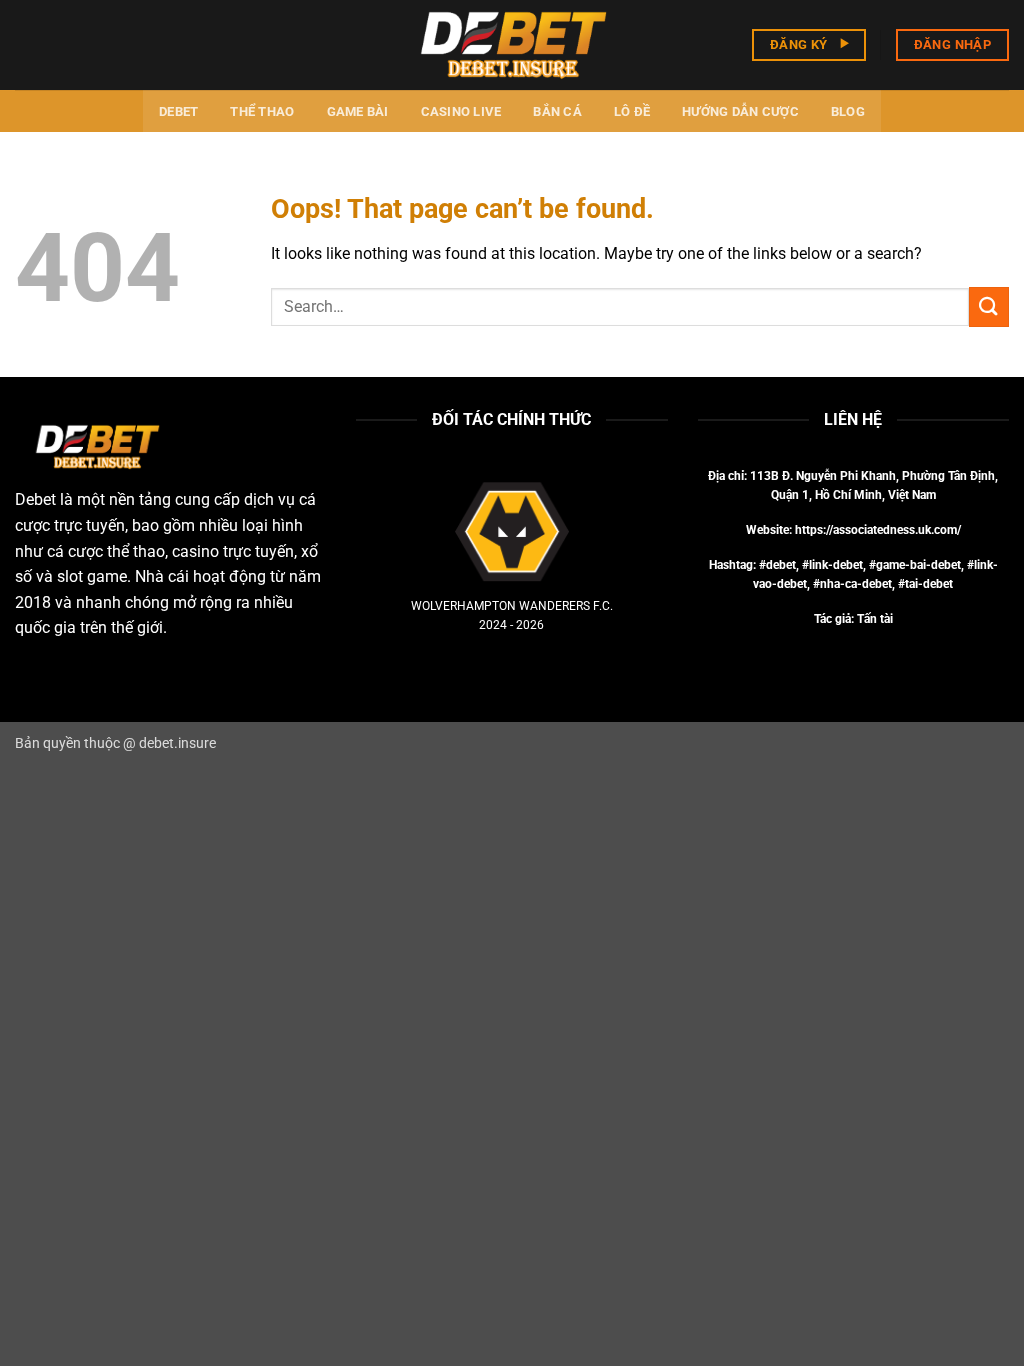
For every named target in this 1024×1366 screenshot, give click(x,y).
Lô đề (632, 111)
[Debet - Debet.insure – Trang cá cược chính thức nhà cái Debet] (512, 44)
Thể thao (262, 111)
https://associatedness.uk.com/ (878, 530)
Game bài (358, 111)
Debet (178, 111)
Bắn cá (557, 111)
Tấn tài (875, 619)
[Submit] (989, 306)
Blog (848, 111)
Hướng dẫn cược (740, 111)
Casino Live (461, 111)
